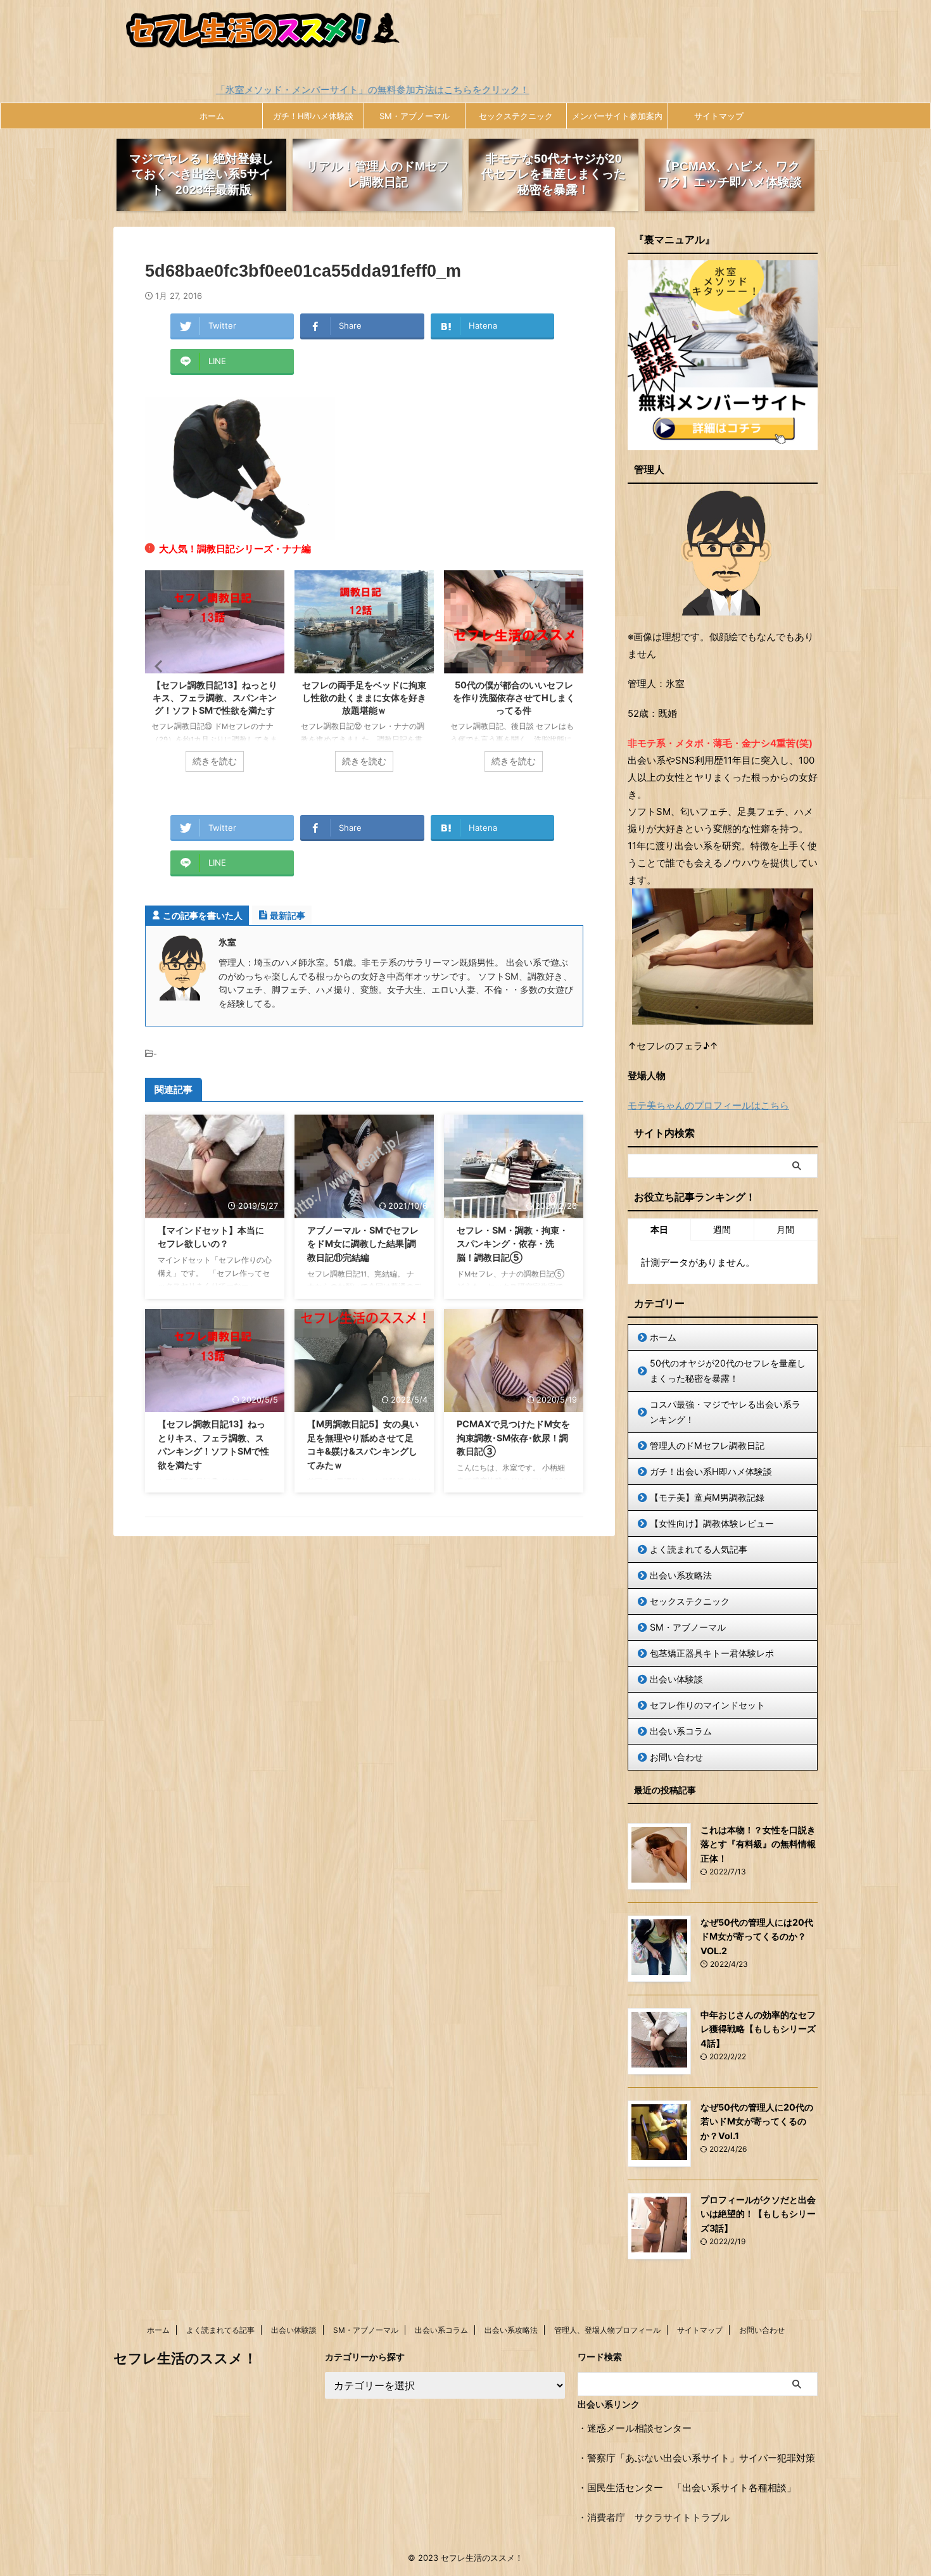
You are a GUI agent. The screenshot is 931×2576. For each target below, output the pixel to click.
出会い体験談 (676, 1679)
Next (572, 666)
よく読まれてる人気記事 (699, 1549)
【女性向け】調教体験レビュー (712, 1523)
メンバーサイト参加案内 (617, 116)
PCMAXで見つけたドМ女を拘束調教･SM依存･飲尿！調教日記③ (513, 1437)
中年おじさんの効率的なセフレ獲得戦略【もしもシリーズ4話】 (758, 2029)
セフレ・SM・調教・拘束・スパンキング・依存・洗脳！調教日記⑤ (512, 1244)
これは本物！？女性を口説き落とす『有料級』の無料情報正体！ (758, 1844)
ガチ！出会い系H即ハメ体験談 (711, 1471)
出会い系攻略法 (681, 1575)
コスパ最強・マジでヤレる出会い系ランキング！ (725, 1412)
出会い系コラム (681, 1731)
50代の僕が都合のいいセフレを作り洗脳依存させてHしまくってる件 (364, 698)
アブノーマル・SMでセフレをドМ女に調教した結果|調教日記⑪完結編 (514, 698)
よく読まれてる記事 (220, 2330)
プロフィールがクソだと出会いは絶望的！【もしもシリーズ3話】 (758, 2214)
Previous (157, 666)
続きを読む (215, 761)
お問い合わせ (676, 1757)
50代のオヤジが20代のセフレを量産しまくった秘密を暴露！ (728, 1371)
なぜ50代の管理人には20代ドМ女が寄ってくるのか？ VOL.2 (757, 1936)
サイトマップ (719, 116)
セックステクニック (516, 116)
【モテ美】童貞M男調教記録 (707, 1497)
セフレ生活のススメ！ (185, 2358)
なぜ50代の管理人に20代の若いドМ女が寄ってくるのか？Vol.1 (757, 2121)
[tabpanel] (215, 677)
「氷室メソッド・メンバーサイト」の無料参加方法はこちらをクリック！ (232, 90)
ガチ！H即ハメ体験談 (313, 116)
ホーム (212, 116)
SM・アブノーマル (415, 116)
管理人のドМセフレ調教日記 (707, 1445)
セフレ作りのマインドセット (707, 1705)
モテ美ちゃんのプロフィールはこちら (708, 1105)
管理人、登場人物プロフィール (607, 2330)
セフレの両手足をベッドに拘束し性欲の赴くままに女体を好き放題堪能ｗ (215, 698)
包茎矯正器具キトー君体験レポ (712, 1653)
